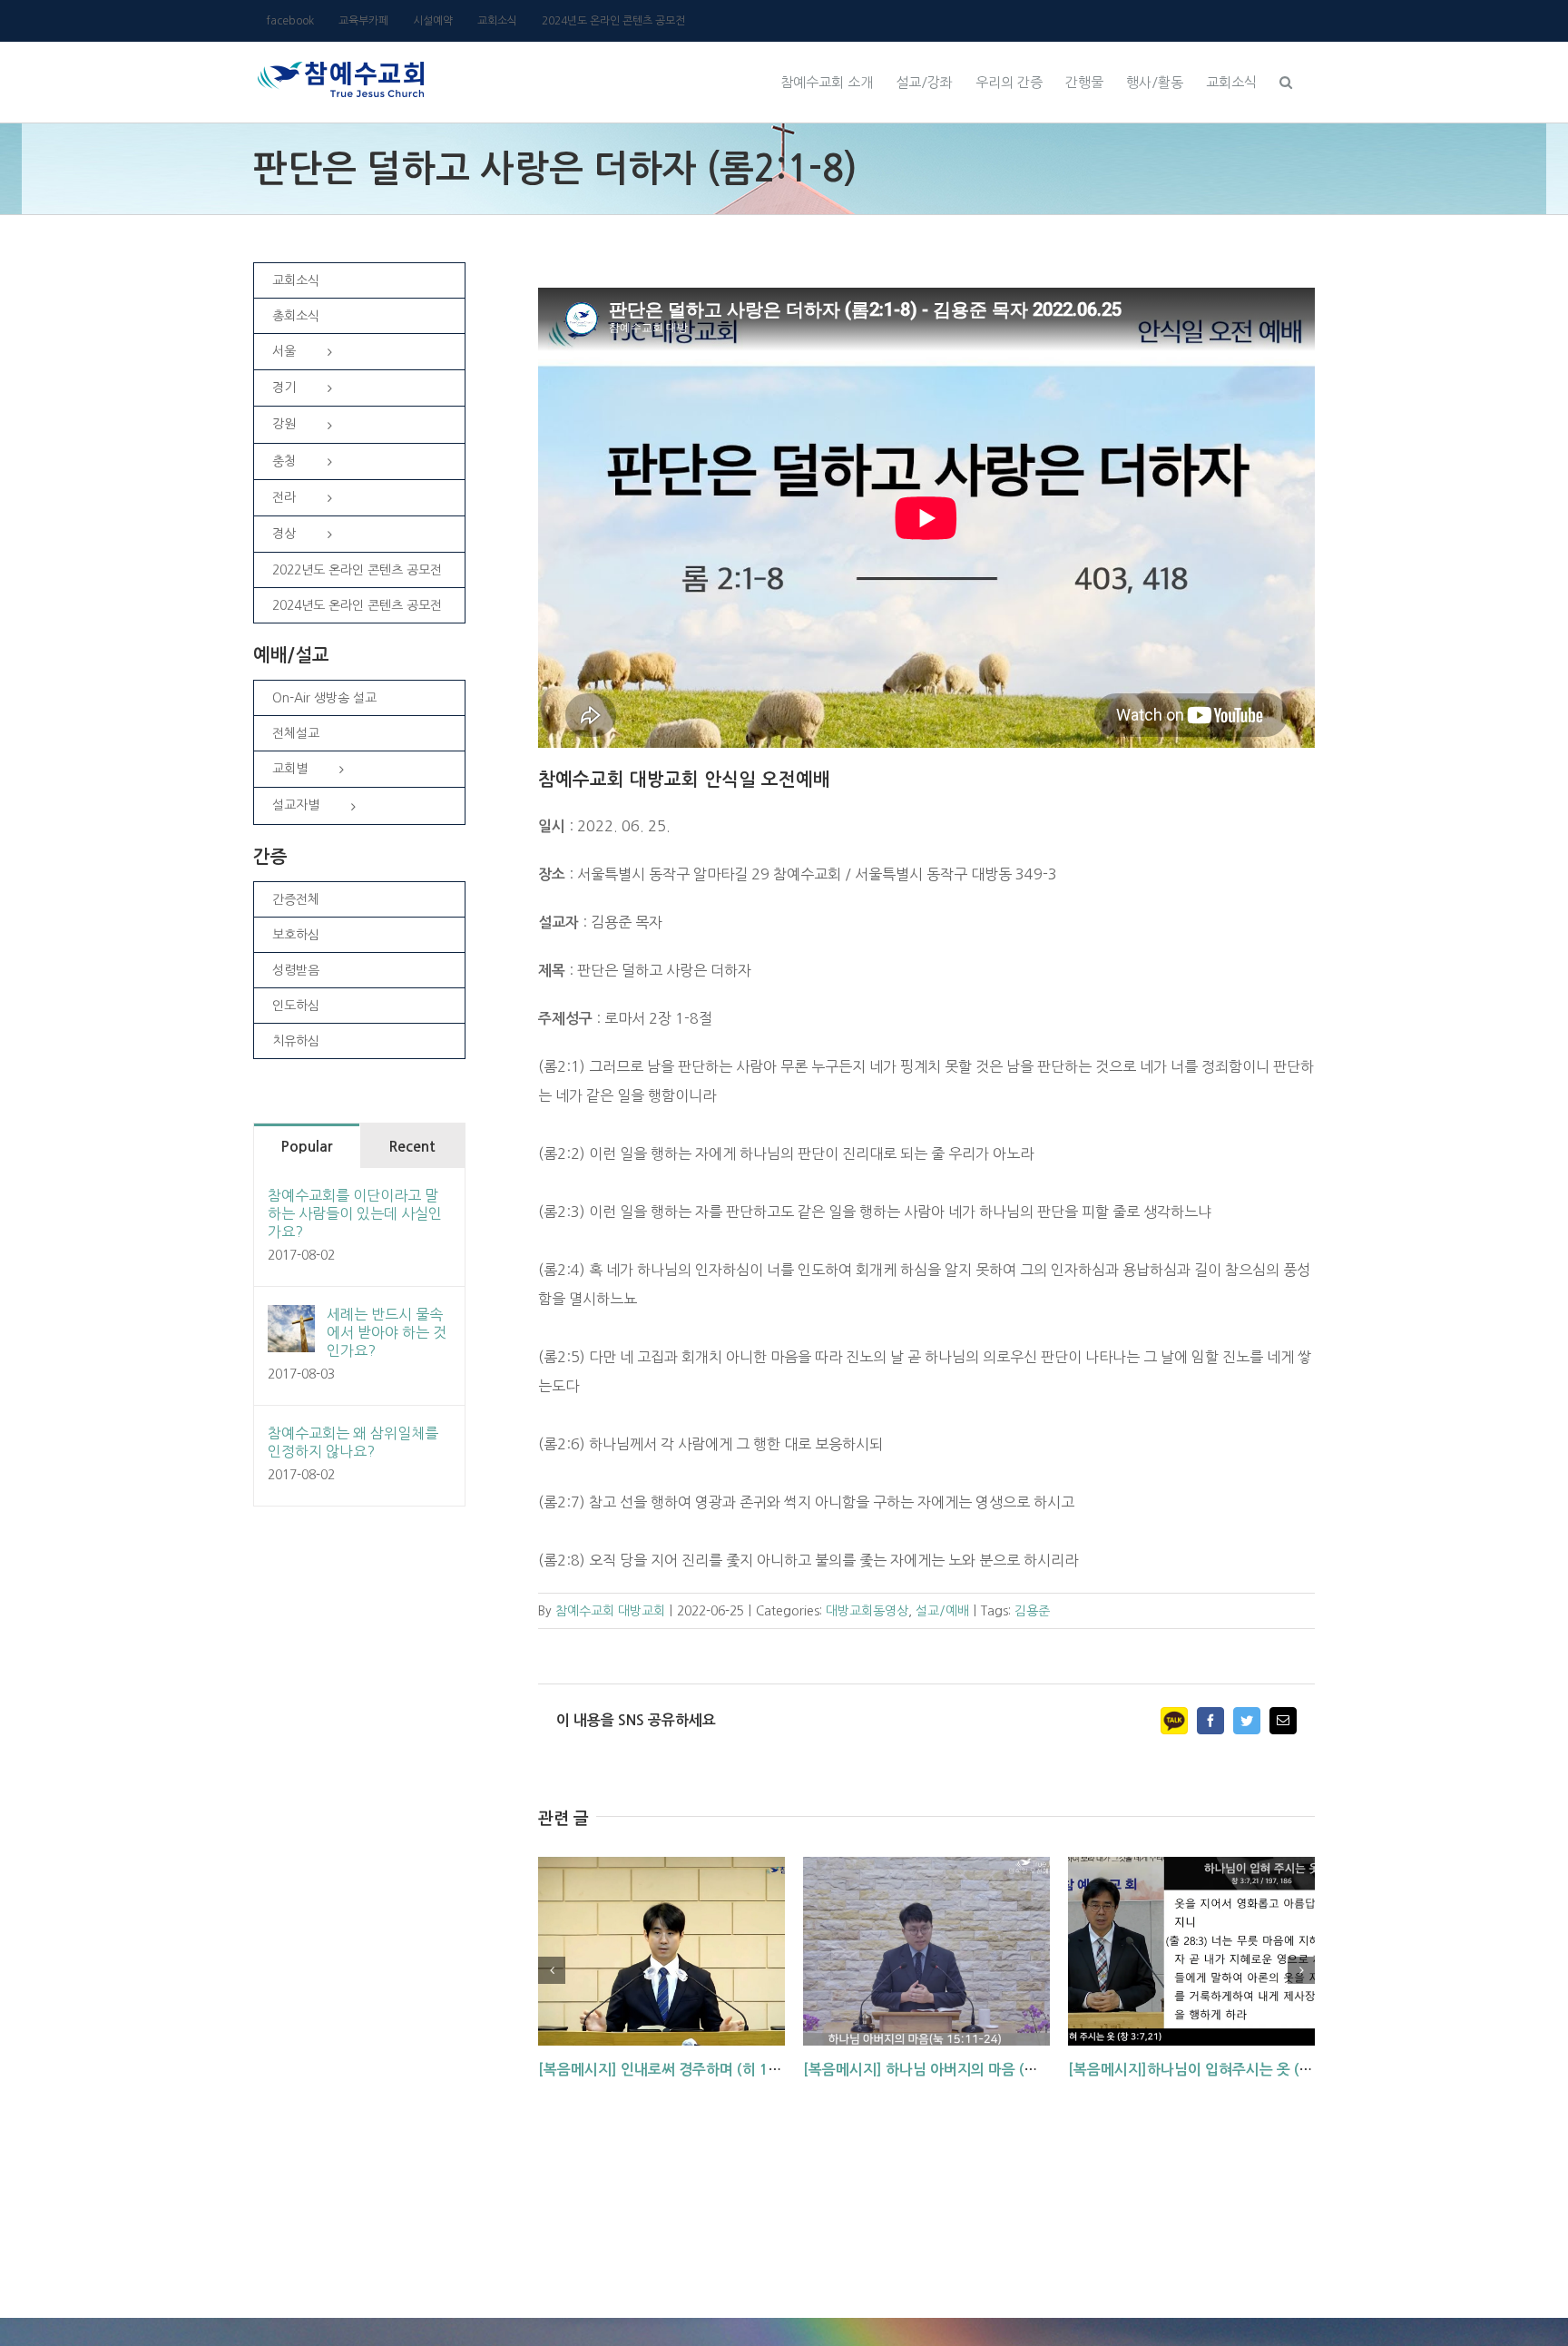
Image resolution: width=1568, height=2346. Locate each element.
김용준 (1032, 1611)
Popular (306, 1147)
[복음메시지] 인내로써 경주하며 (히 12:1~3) (676, 2070)
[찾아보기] (1286, 80)
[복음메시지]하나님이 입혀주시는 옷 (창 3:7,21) (1217, 2070)
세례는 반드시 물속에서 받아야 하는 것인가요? (387, 1332)
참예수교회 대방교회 (610, 1611)
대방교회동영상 (867, 1611)
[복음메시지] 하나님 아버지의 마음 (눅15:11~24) (957, 2070)
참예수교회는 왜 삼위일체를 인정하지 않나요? (353, 1442)
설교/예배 (942, 1611)
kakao (1174, 1721)
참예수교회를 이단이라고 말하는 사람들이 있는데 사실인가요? (355, 1213)
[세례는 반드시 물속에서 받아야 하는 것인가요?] (291, 1320)
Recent (412, 1147)
